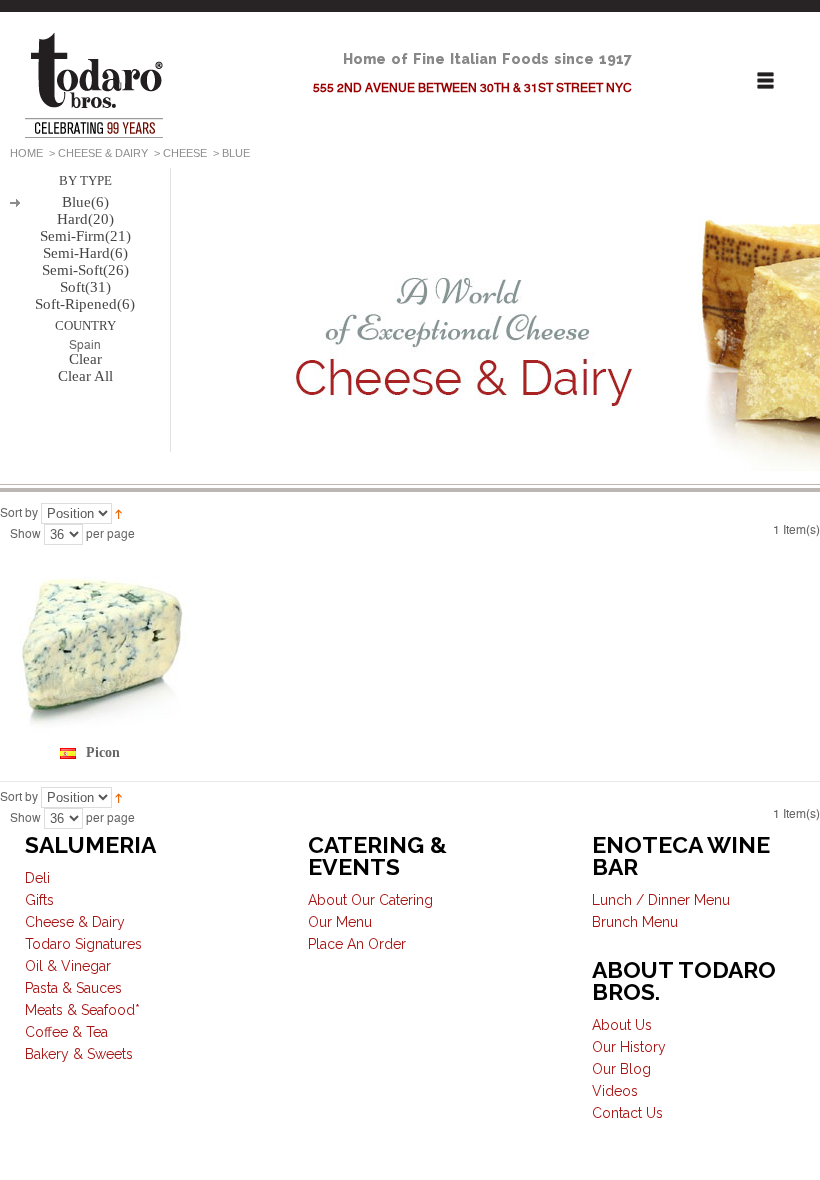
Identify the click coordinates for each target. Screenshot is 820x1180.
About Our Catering (370, 900)
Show (25, 534)
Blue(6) (85, 202)
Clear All (85, 376)
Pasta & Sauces (73, 988)
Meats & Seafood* (82, 1010)
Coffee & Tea (66, 1032)
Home (26, 153)
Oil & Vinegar (68, 966)
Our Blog (621, 1069)
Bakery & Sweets (79, 1054)
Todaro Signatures (83, 944)
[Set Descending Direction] (118, 513)
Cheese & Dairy (103, 153)
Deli (37, 878)
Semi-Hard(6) (85, 253)
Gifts (39, 900)
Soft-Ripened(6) (85, 304)
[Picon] (103, 645)
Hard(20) (85, 219)
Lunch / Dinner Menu (661, 900)
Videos (615, 1091)
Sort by (19, 513)
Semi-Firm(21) (85, 236)
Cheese (185, 153)
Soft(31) (85, 287)
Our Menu (340, 922)
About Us (622, 1025)
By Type (85, 180)
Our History (629, 1047)
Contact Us (627, 1113)
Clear (85, 359)
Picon (103, 752)
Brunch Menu (635, 922)
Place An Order (357, 944)
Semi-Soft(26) (85, 270)
